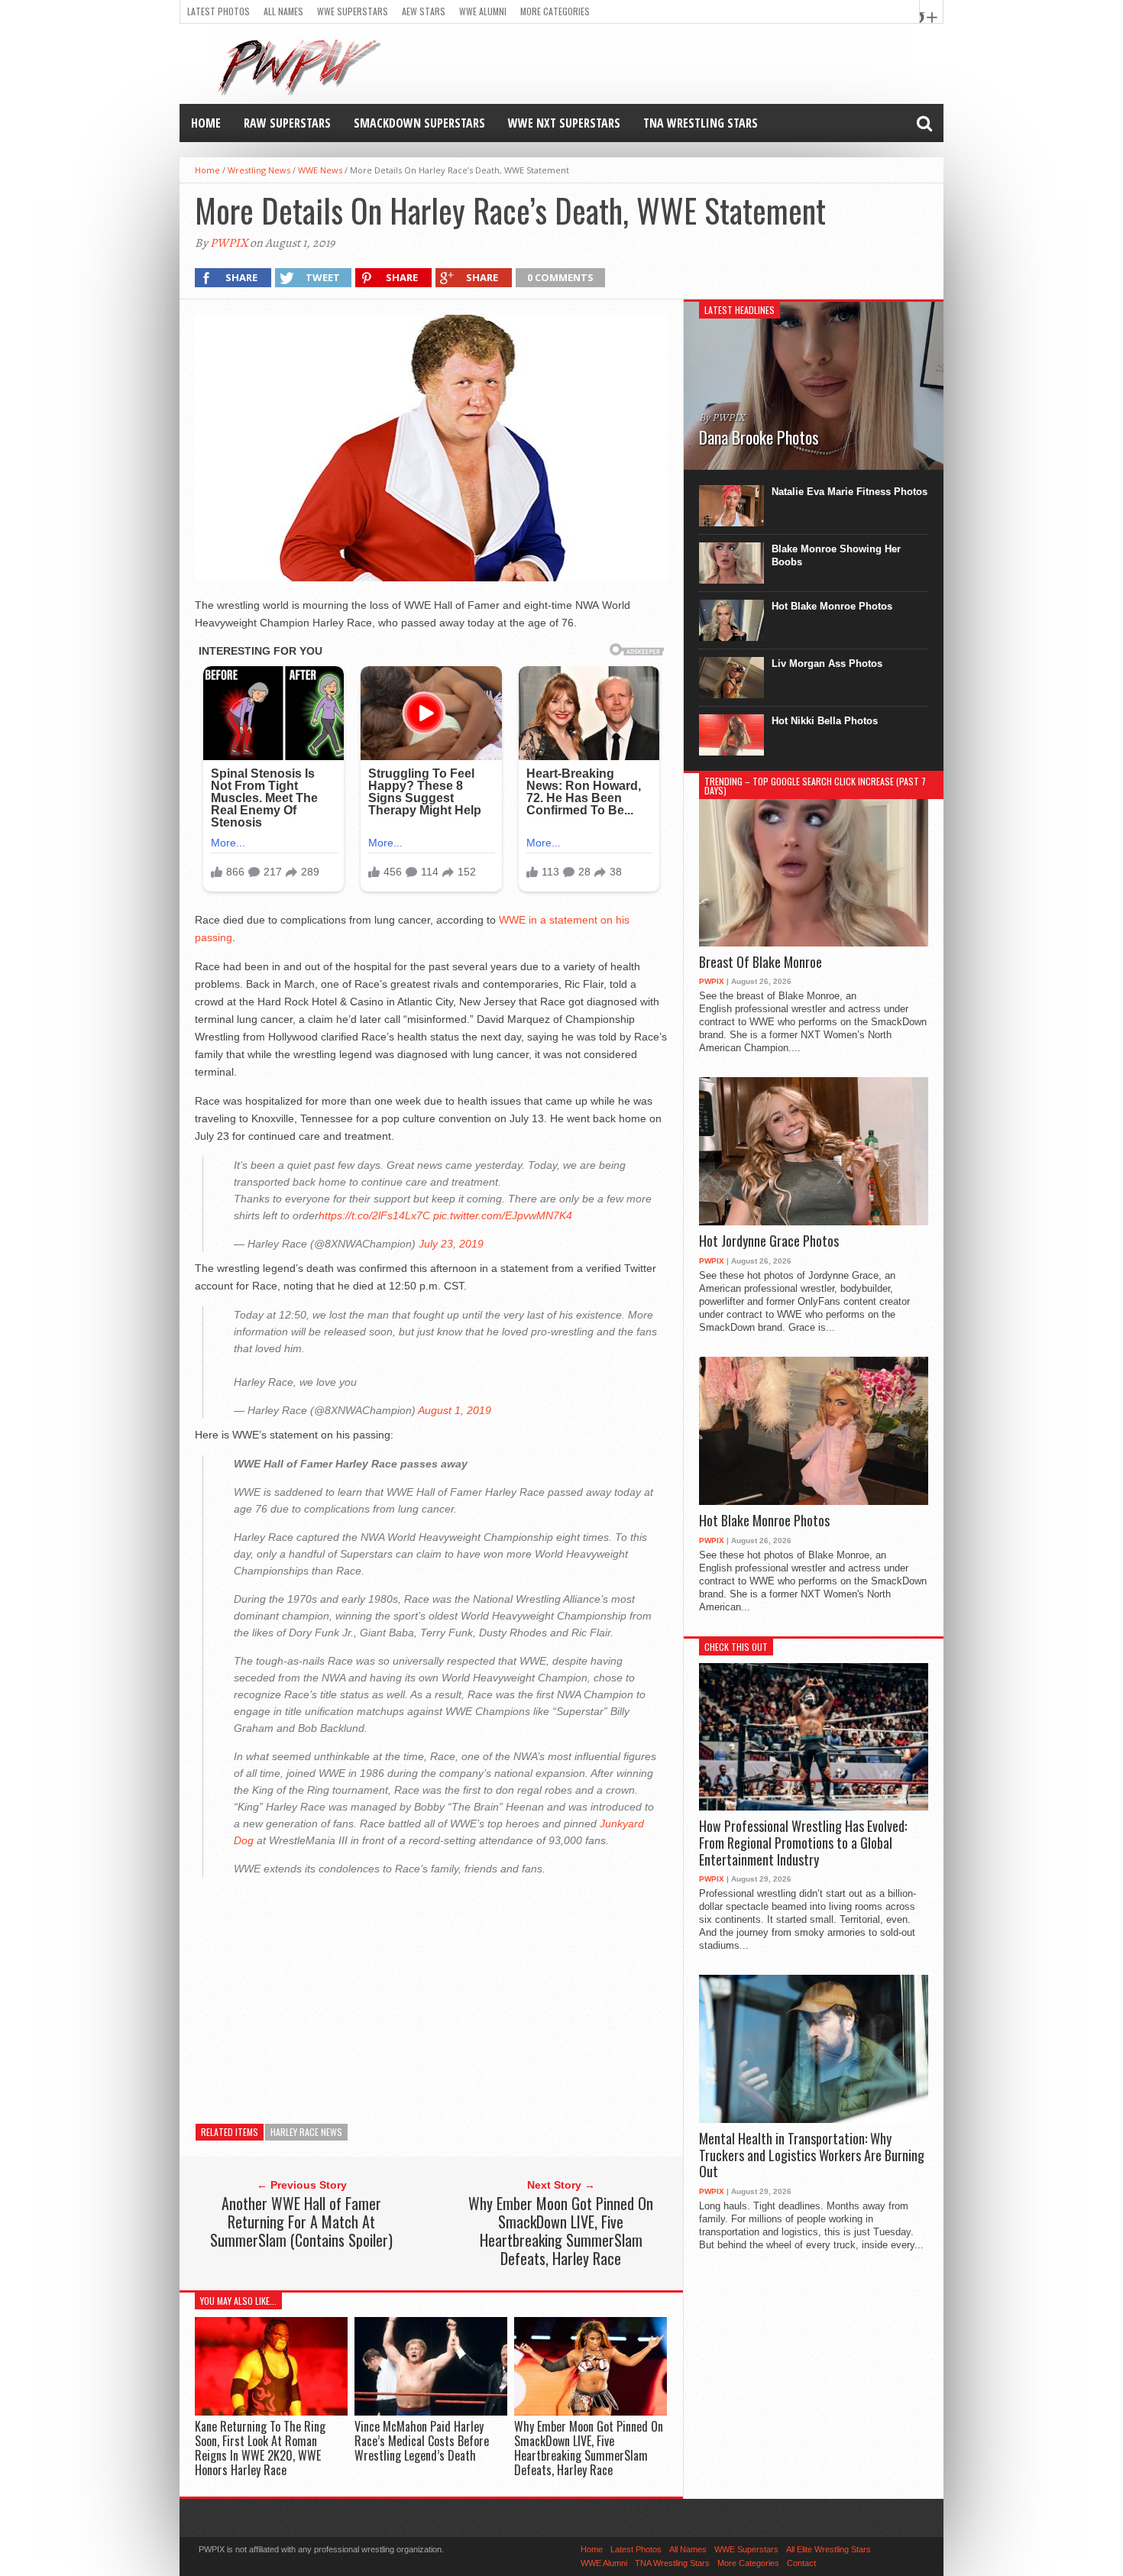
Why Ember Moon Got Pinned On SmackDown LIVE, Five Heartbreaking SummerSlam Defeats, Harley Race (561, 2231)
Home (206, 123)
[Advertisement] (431, 1995)
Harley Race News (306, 2132)
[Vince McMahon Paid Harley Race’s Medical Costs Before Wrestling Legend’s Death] (431, 2411)
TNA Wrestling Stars (701, 123)
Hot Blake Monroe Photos (832, 606)
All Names (283, 11)
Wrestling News (259, 170)
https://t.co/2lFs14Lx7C (374, 1215)
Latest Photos (218, 11)
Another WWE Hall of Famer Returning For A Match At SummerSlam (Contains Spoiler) (301, 2222)
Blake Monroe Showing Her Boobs (836, 555)
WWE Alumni (483, 11)
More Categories (555, 11)
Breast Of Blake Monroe (761, 963)
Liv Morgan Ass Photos (827, 663)
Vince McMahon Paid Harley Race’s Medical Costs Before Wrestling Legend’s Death (422, 2441)
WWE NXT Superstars (564, 123)
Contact (801, 2563)
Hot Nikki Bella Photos (825, 721)
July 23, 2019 (451, 1244)
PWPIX (229, 243)
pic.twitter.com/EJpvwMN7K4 (503, 1215)
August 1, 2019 (455, 1410)
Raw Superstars (287, 123)
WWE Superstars (353, 11)
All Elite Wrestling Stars (828, 2549)
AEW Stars (424, 11)
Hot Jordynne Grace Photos (769, 1241)
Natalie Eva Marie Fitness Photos (850, 492)
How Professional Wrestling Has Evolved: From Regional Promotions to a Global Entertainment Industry (803, 1843)
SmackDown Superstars (419, 123)
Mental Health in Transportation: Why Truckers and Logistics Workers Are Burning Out (812, 2155)
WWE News (320, 170)
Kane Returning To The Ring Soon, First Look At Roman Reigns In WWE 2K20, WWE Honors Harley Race (260, 2448)
